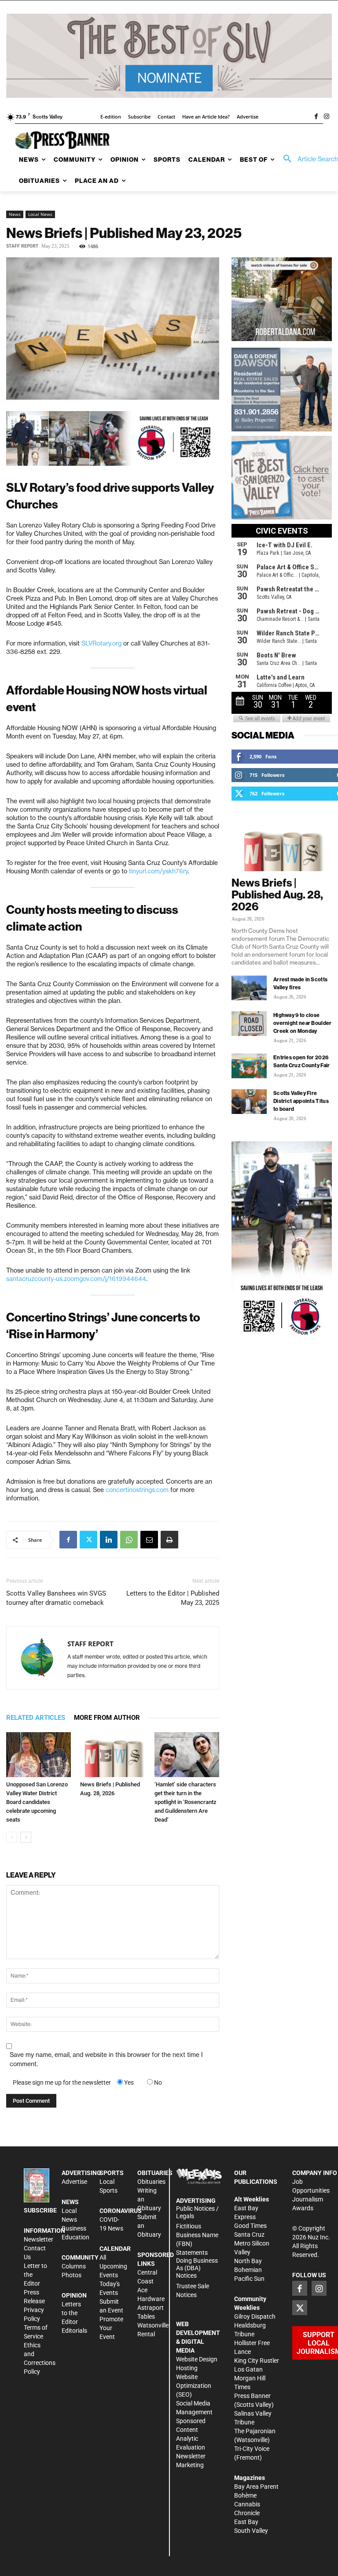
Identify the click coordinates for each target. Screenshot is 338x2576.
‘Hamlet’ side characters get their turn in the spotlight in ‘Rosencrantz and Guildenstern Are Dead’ (186, 1802)
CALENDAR (115, 2249)
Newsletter (39, 2239)
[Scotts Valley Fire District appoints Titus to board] (249, 1102)
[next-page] (26, 1837)
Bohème (245, 2495)
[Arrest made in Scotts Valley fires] (249, 988)
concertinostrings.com (137, 1490)
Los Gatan (248, 2369)
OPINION (74, 2295)
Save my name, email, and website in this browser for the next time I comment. (106, 2059)
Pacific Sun (249, 2279)
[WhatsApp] (129, 1540)
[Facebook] (316, 117)
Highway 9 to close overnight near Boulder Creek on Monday (303, 1023)
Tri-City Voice (252, 2449)
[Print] (169, 1540)
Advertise (74, 2182)
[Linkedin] (109, 1540)
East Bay (246, 2522)
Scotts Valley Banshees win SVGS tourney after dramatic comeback (56, 1598)
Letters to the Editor (71, 2313)
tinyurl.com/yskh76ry (158, 871)
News (15, 214)
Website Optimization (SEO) (194, 2386)
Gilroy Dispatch (255, 2316)
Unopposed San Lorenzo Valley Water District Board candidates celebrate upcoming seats (37, 1802)
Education (75, 2237)
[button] (308, 159)
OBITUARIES (155, 2173)
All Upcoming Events (113, 2266)
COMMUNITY (80, 2257)
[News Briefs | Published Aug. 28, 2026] (112, 1754)
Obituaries (151, 2182)
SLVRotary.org (101, 643)
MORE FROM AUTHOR (107, 1718)
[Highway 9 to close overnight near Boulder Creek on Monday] (249, 1024)
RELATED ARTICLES (36, 1718)
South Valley (251, 2531)
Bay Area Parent (256, 2487)
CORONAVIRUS (121, 2211)
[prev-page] (12, 1837)
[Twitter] (88, 1540)
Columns (74, 2266)
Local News (40, 214)
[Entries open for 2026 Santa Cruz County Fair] (249, 1066)
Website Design (197, 2359)
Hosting (187, 2368)
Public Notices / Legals (197, 2212)
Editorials (74, 2331)
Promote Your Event (111, 2328)
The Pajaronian (255, 2431)
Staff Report (22, 246)
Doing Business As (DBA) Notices (197, 2268)
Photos (72, 2275)
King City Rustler (257, 2361)
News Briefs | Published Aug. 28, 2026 (277, 895)
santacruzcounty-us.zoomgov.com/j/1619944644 (76, 1279)
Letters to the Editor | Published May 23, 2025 (173, 1598)
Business (74, 2228)
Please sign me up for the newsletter (62, 2082)
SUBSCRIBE (40, 2210)
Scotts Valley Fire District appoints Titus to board (301, 1101)
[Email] (149, 1540)
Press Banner (252, 2396)
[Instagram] (327, 117)
